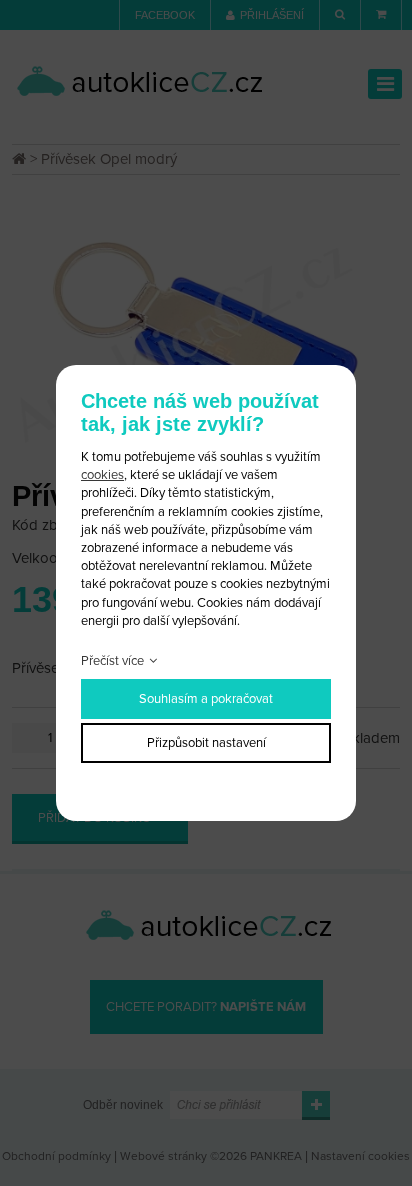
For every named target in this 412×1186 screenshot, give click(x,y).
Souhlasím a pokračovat (206, 699)
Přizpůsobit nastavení (206, 743)
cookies (102, 475)
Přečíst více (112, 661)
